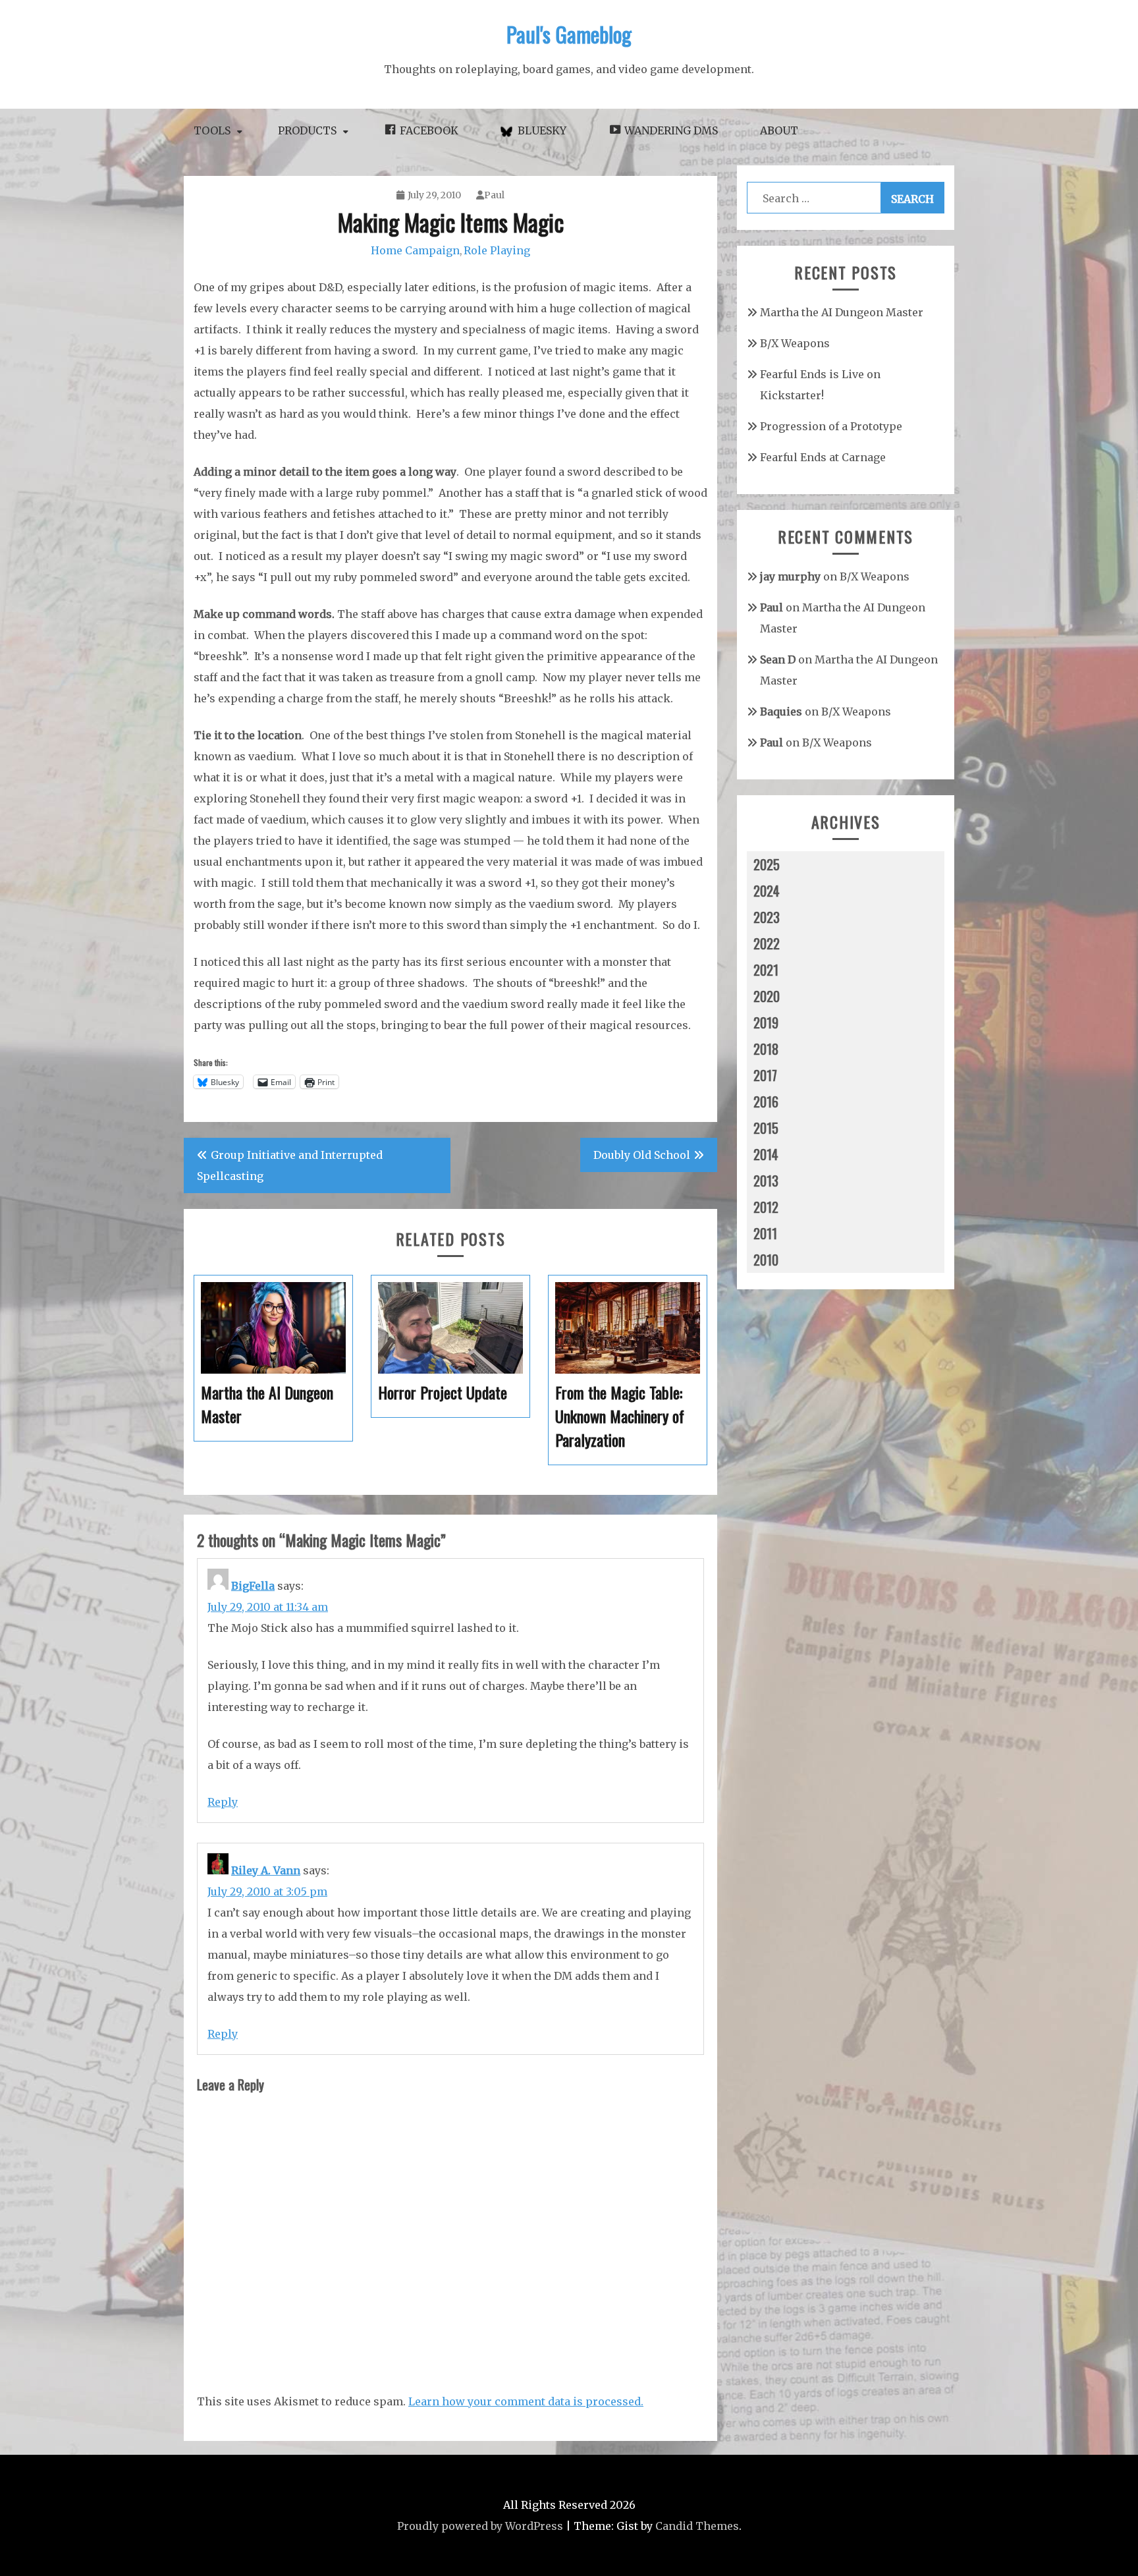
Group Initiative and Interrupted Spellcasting (290, 1165)
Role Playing (497, 250)
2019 (766, 1022)
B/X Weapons (795, 343)
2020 (767, 996)
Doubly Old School (642, 1155)
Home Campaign (415, 250)
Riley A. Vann (266, 1870)
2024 (767, 891)
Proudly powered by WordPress (480, 2526)
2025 (767, 864)
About (779, 130)
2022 (767, 943)
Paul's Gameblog (569, 34)
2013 (766, 1181)
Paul (494, 195)
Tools (212, 130)
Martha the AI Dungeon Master (842, 312)
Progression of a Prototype (831, 426)
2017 (765, 1075)
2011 (765, 1233)
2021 (766, 970)
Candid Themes (697, 2526)
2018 (766, 1049)
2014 (766, 1154)
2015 (766, 1128)
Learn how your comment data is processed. (526, 2401)
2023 (767, 917)
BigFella (253, 1586)
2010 (766, 1260)
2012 (766, 1207)
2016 (766, 1102)
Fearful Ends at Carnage (823, 457)
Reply (223, 1802)
